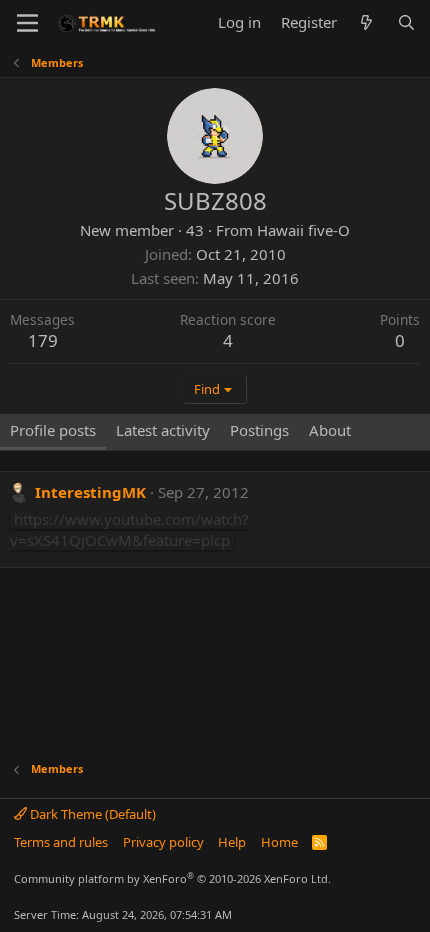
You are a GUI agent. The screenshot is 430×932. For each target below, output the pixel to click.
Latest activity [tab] (163, 430)
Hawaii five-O (303, 230)
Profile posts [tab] (53, 430)
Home (279, 842)
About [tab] (330, 430)
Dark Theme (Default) (91, 814)
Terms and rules (61, 842)
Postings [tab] (259, 430)
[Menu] (27, 23)
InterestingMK (90, 492)
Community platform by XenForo (172, 878)
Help (232, 842)
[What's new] (366, 22)
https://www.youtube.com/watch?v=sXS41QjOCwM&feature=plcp (129, 529)
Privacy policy (163, 842)
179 (43, 340)
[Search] (406, 22)
